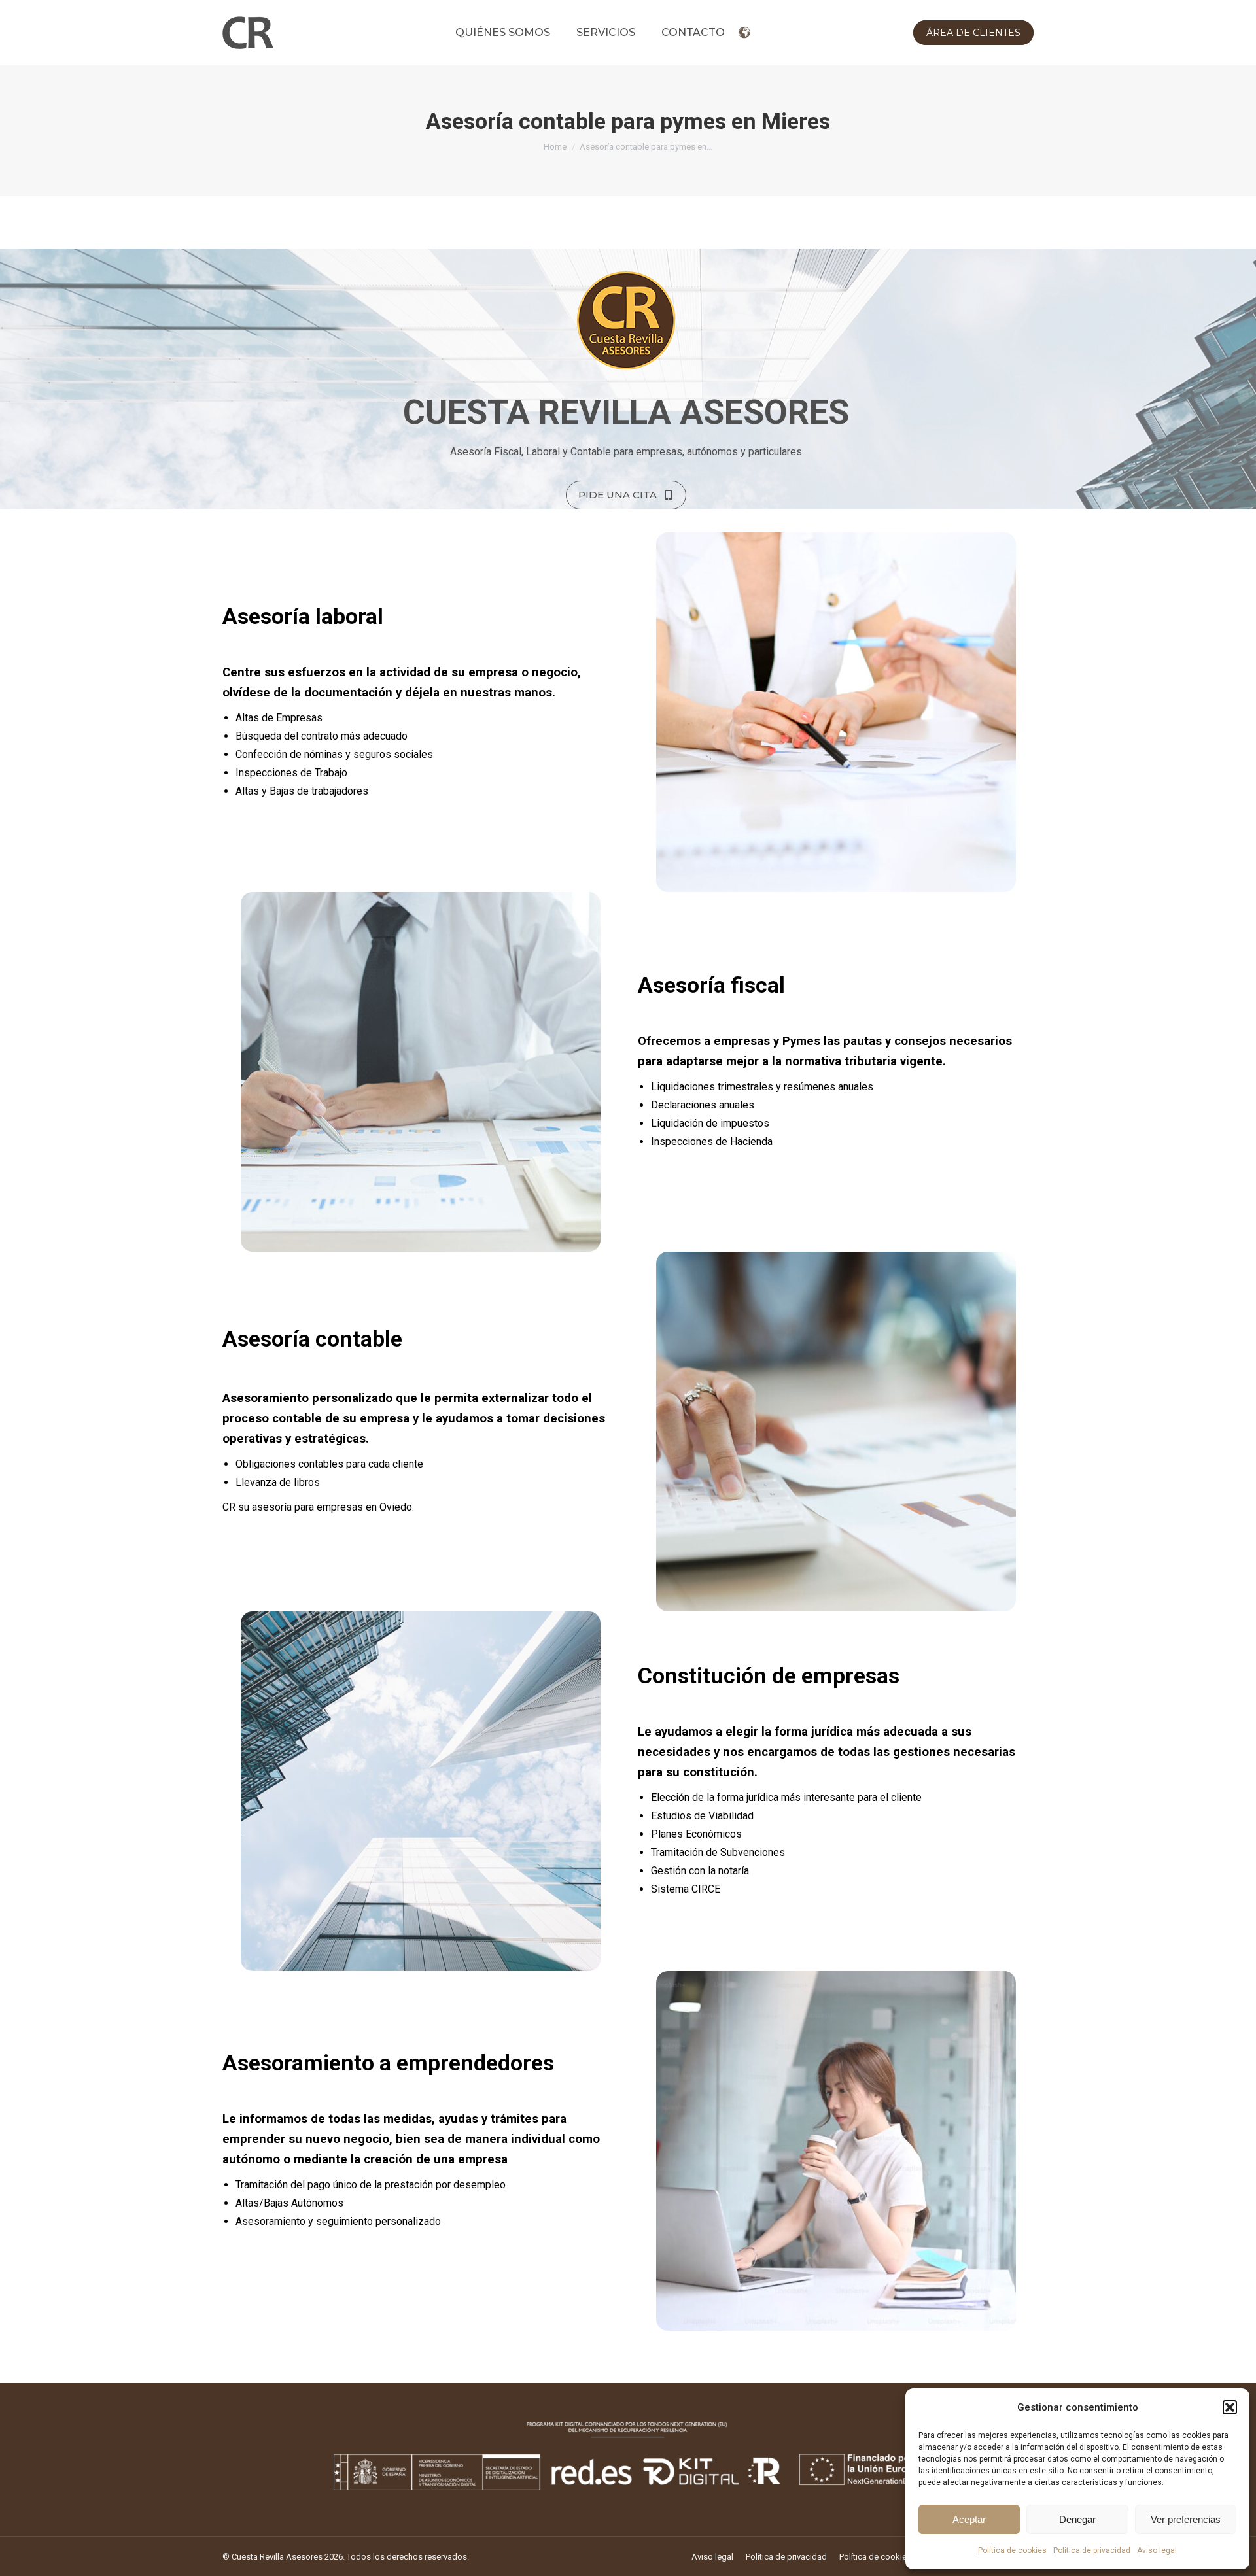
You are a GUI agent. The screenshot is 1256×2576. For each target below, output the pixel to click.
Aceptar (969, 2519)
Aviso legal (1157, 2550)
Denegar (1077, 2519)
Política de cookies (1012, 2550)
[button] (1230, 2407)
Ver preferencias (1186, 2519)
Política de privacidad (1092, 2550)
